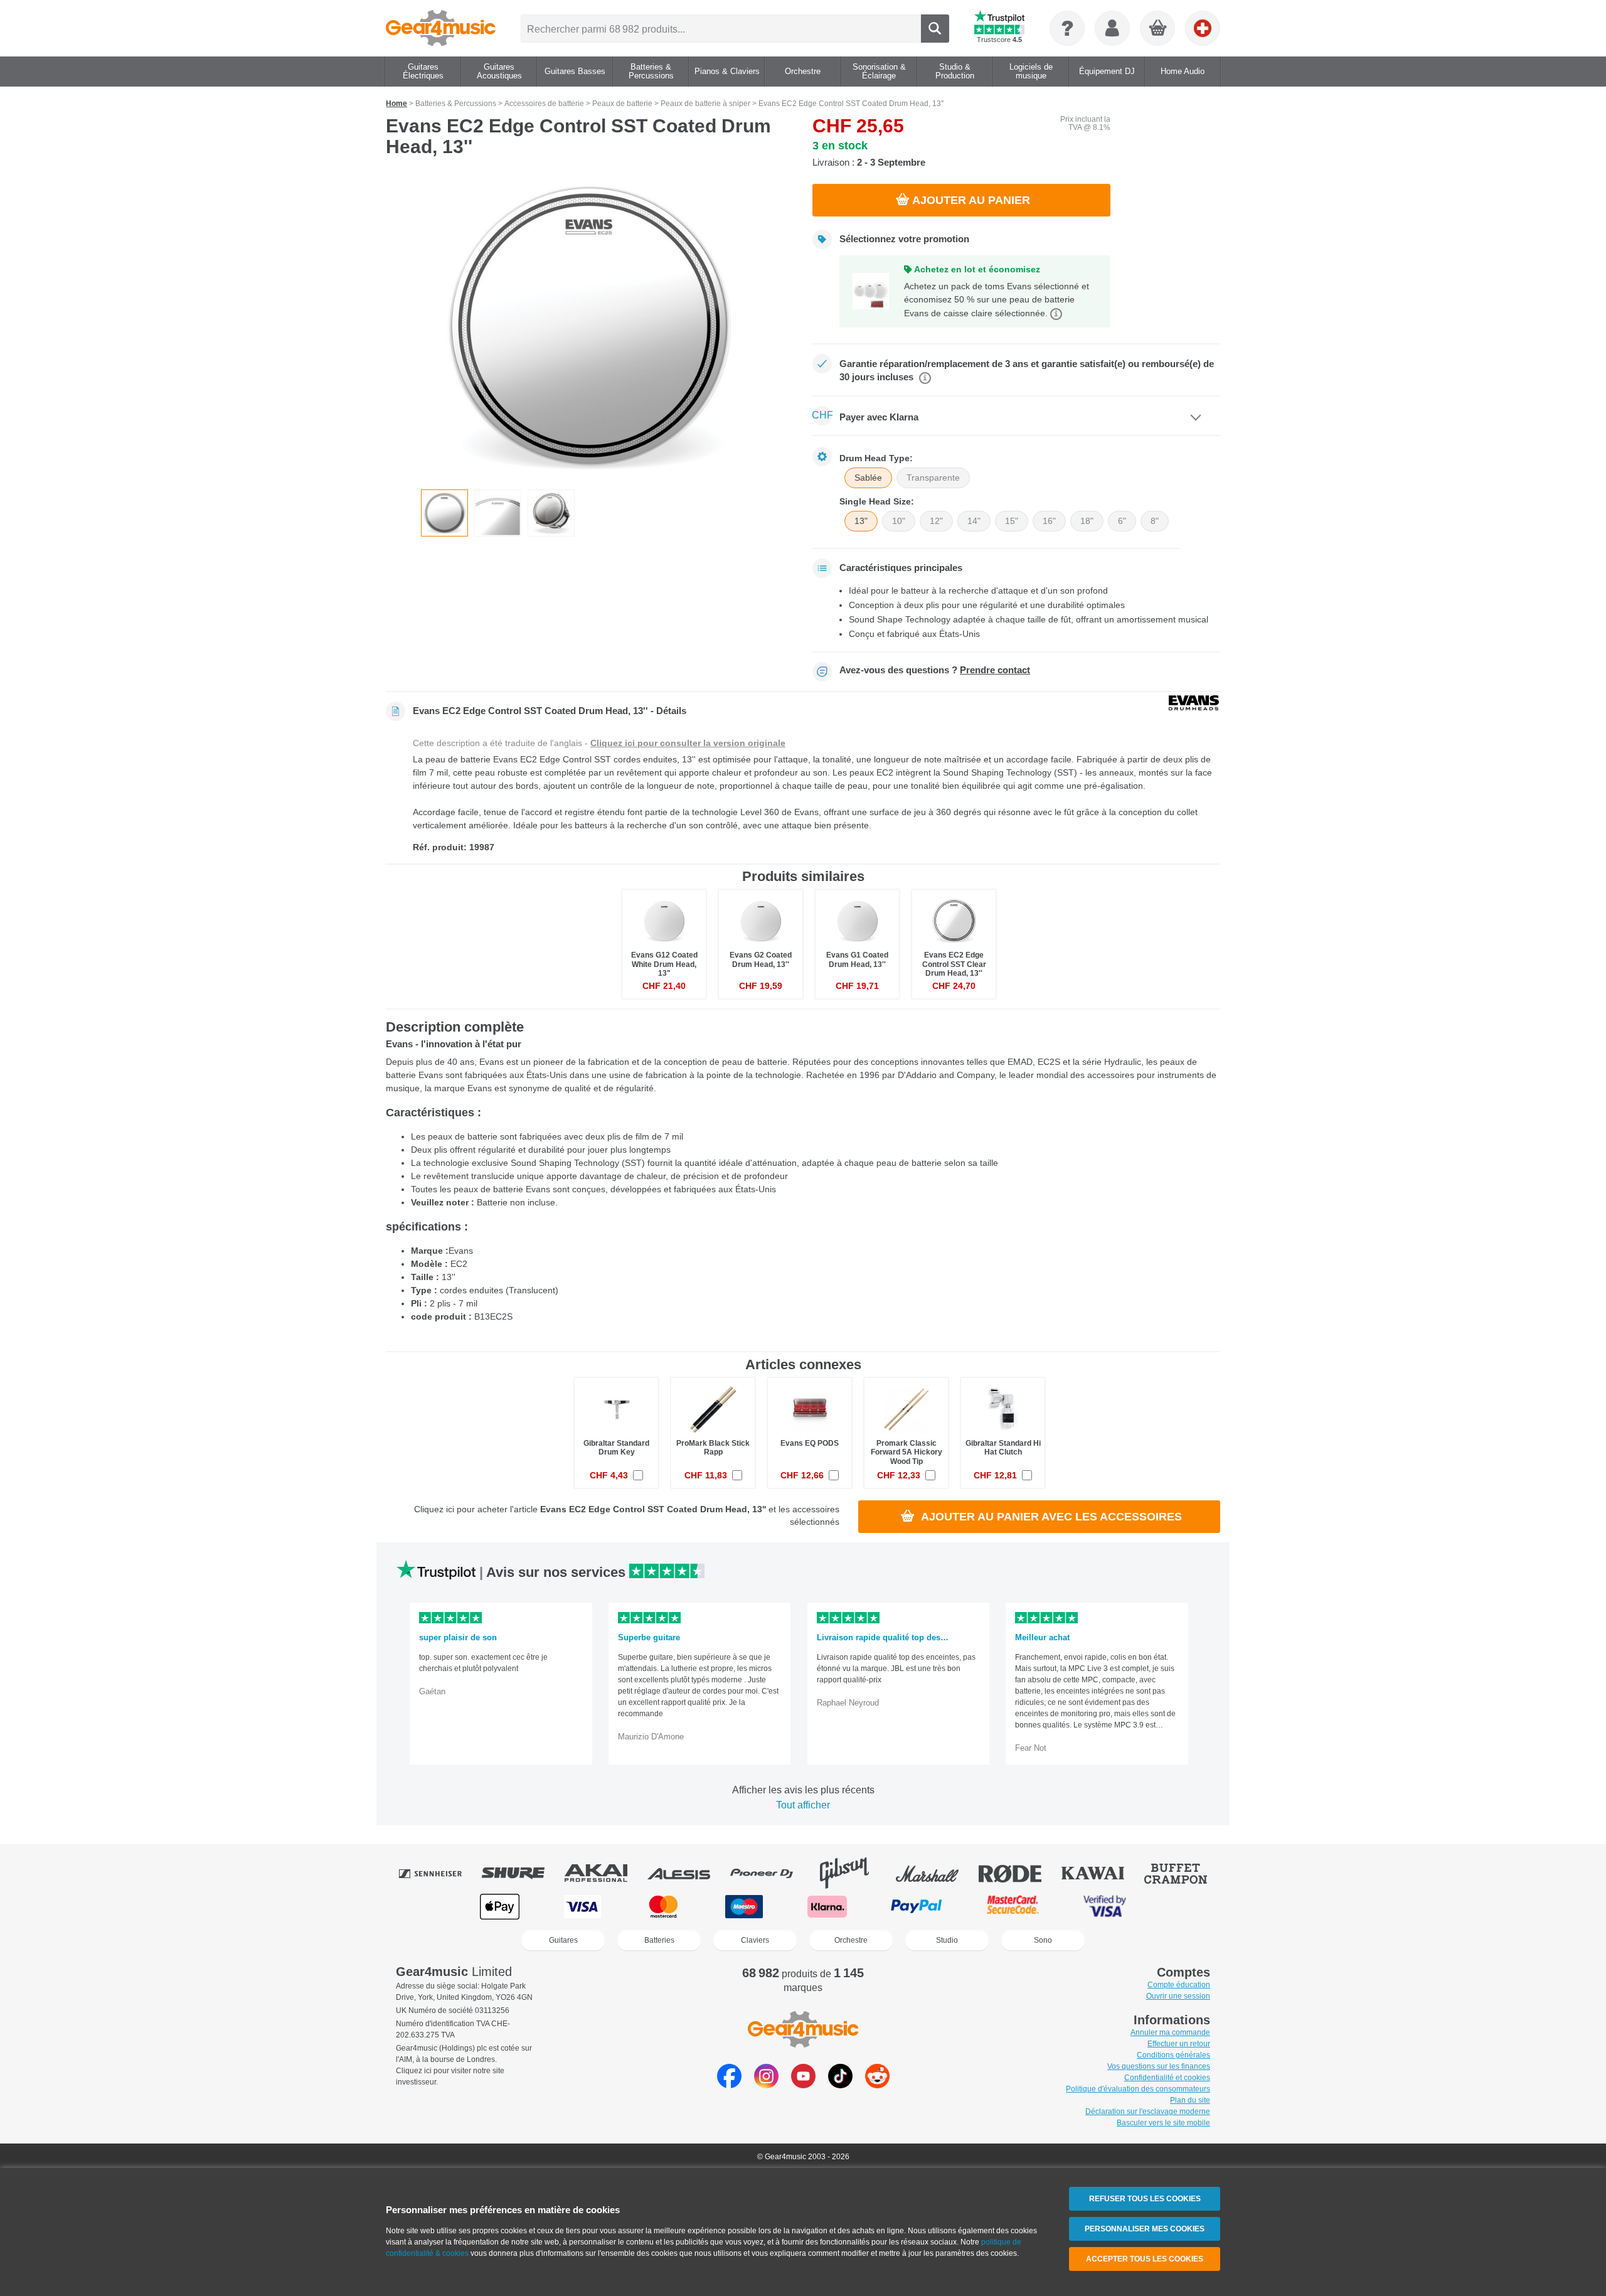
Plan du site (1190, 2100)
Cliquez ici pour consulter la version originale (688, 743)
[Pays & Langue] (1203, 28)
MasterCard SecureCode (1013, 1907)
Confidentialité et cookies (1167, 2078)
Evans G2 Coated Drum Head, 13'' (761, 959)
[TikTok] (840, 2085)
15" (1012, 521)
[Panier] (1158, 29)
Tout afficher (803, 1805)
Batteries (659, 1940)
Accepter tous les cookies (1145, 2259)
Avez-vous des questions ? (935, 670)
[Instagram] (766, 2085)
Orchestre (851, 1940)
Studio (947, 1940)
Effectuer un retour (1179, 2044)
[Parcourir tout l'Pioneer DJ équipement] (770, 1873)
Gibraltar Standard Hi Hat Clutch (1003, 1448)
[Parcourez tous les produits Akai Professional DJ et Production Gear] (605, 1873)
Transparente (933, 478)
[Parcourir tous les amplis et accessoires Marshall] (936, 1873)
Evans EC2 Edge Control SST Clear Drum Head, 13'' (954, 964)
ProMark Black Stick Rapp (713, 1448)
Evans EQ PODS (810, 1443)
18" (1087, 521)
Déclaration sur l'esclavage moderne (1148, 2112)
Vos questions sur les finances (1159, 2066)
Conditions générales (1173, 2055)
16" (1049, 521)
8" (1155, 521)
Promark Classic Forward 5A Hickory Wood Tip (907, 1452)
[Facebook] (729, 2085)
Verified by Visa (1105, 1907)
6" (1122, 521)
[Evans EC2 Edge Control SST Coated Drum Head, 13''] (590, 328)
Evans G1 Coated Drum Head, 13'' (857, 959)
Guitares (563, 1940)
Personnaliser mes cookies (1145, 2229)
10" (899, 521)
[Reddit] (877, 2085)
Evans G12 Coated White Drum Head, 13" (664, 964)
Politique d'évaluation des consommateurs (1138, 2089)
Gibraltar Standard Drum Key (616, 1448)
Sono (1043, 1940)
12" (936, 521)
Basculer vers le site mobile (1163, 2123)
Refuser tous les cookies (1145, 2199)
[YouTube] (803, 2085)
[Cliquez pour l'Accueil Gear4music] (441, 28)
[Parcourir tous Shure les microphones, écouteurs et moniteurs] (522, 1873)
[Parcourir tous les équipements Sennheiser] (439, 1873)
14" (974, 521)
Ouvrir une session (1178, 1996)
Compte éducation (1179, 1985)
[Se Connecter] (1112, 28)
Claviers (755, 1940)
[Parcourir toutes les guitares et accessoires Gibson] (853, 1873)
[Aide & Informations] (1067, 28)
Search (935, 29)
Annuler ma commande (1170, 2032)
